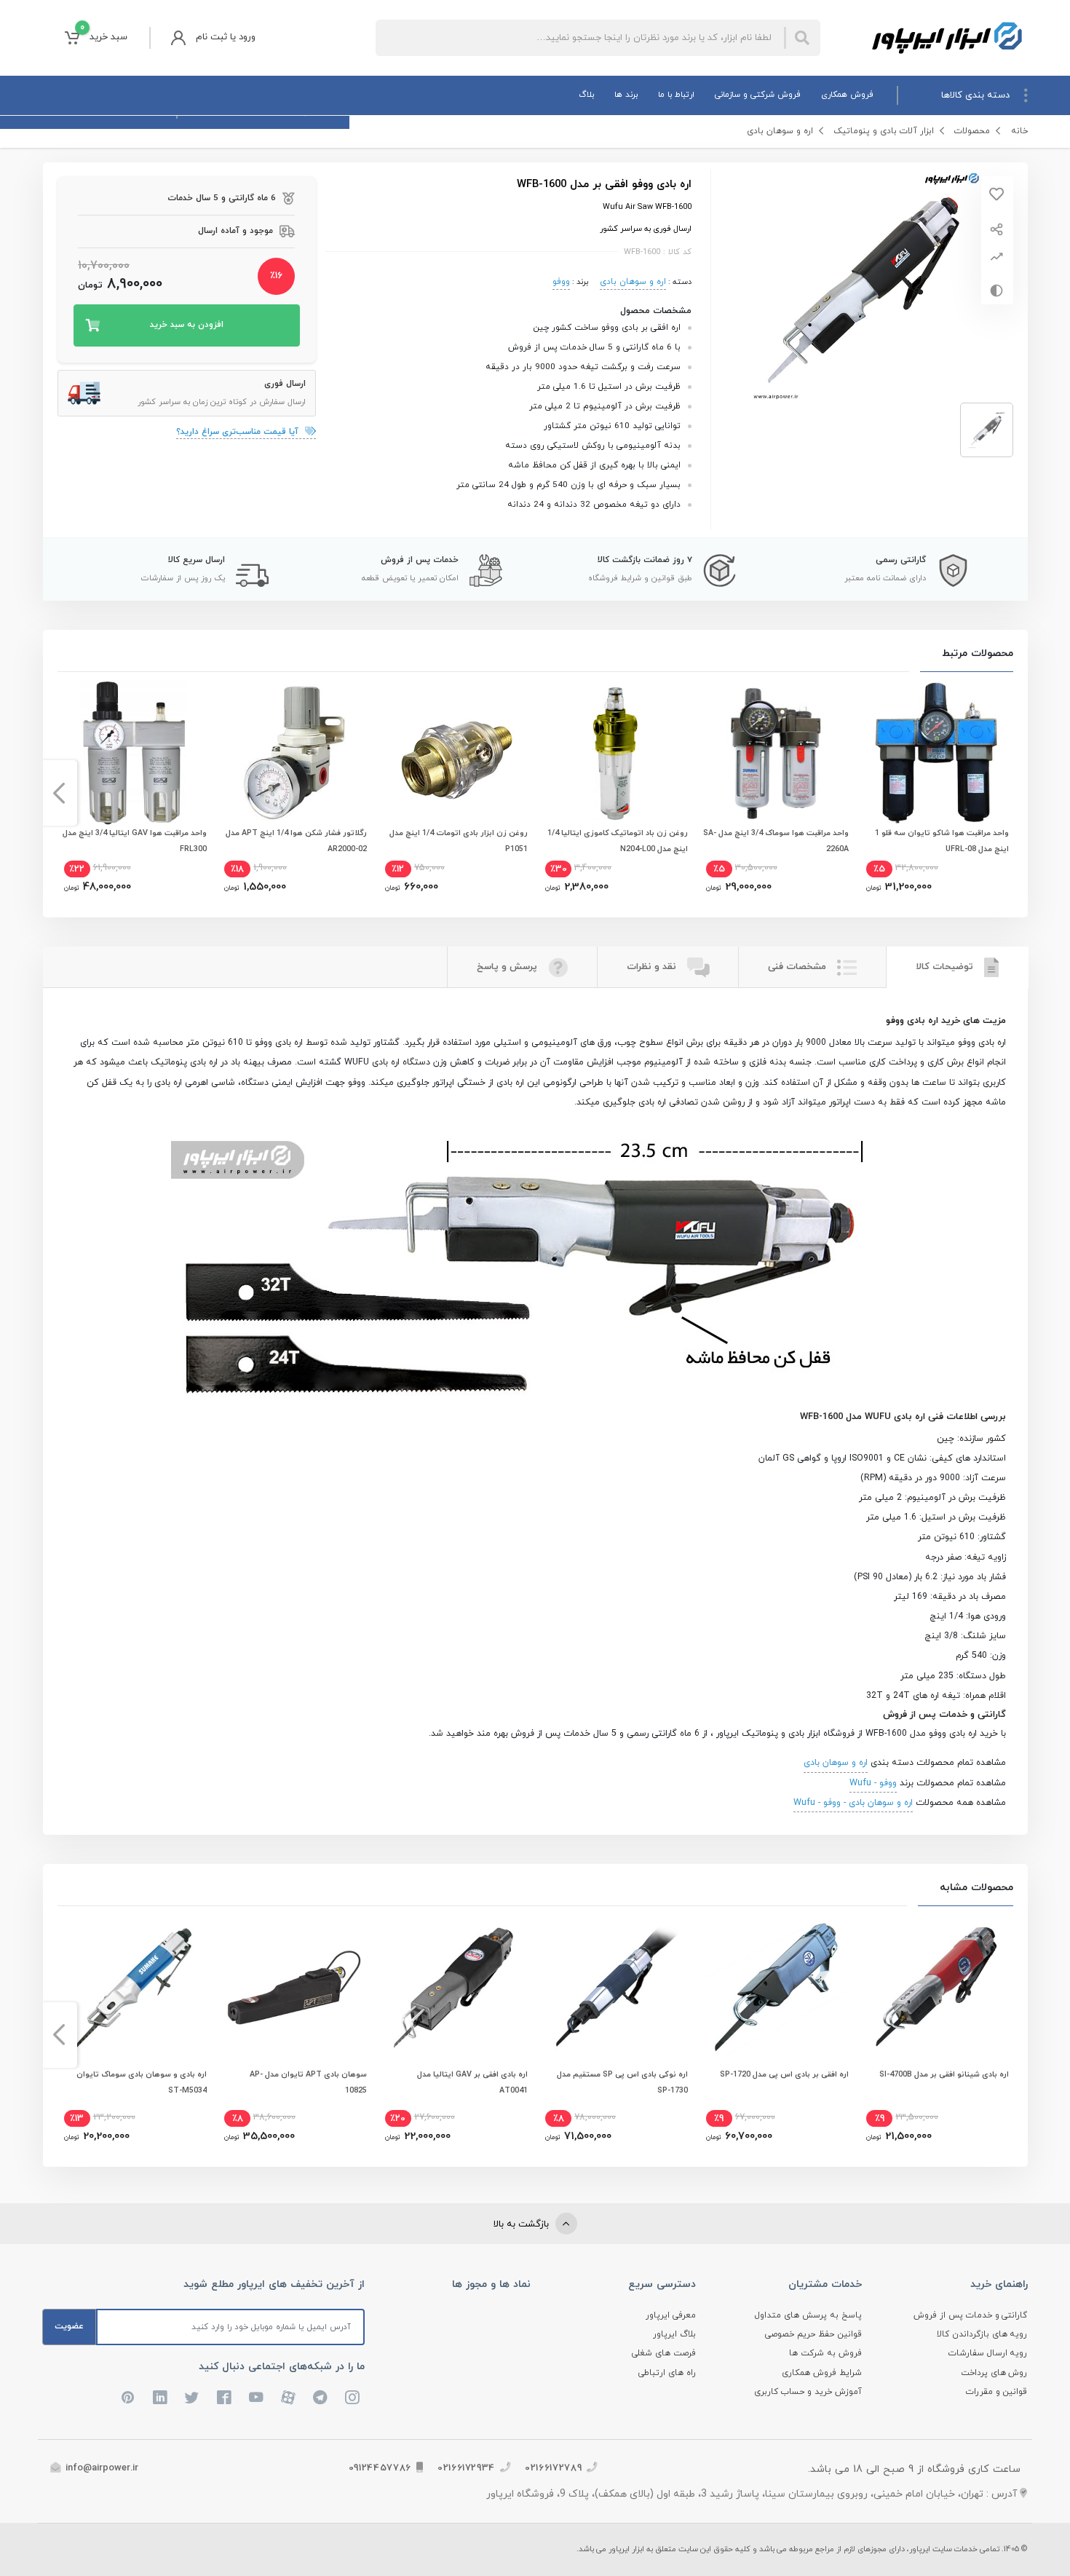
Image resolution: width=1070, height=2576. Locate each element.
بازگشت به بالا (523, 2224)
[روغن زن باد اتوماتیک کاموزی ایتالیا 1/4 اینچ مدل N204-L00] (615, 753)
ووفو (561, 282)
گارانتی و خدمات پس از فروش (971, 2315)
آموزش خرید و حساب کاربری (808, 2392)
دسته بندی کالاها (975, 95)
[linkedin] (160, 2398)
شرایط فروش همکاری (822, 2373)
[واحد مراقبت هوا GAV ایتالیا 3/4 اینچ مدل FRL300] (134, 753)
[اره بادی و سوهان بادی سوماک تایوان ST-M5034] (134, 1987)
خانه (1019, 131)
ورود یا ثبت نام (226, 37)
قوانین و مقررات (997, 2392)
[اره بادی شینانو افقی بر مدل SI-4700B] (936, 1987)
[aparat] (288, 2398)
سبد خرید (104, 33)
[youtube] (256, 2398)
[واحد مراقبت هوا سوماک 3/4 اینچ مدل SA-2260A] (776, 753)
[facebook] (224, 2398)
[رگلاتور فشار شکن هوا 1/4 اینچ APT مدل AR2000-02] (294, 753)
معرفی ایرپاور (671, 2315)
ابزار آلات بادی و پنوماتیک (884, 131)
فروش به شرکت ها (825, 2353)
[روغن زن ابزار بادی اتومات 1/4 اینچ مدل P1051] (455, 753)
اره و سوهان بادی (780, 131)
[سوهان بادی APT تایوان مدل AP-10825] (294, 1987)
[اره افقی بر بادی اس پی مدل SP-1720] (776, 1987)
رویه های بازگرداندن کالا (982, 2334)
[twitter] (192, 2398)
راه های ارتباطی (667, 2373)
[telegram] (320, 2398)
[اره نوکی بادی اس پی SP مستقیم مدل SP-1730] (615, 1987)
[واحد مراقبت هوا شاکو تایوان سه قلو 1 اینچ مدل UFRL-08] (936, 753)
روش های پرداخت (994, 2373)
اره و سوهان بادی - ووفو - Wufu (853, 1803)
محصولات (972, 131)
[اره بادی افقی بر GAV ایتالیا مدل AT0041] (455, 1987)
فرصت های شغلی (664, 2353)
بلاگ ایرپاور (674, 2334)
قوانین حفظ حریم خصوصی (813, 2334)
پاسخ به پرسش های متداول (808, 2315)
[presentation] (1011, 793)
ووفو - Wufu (873, 1783)
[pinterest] (128, 2398)
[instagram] (352, 2398)
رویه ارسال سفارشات (988, 2353)
